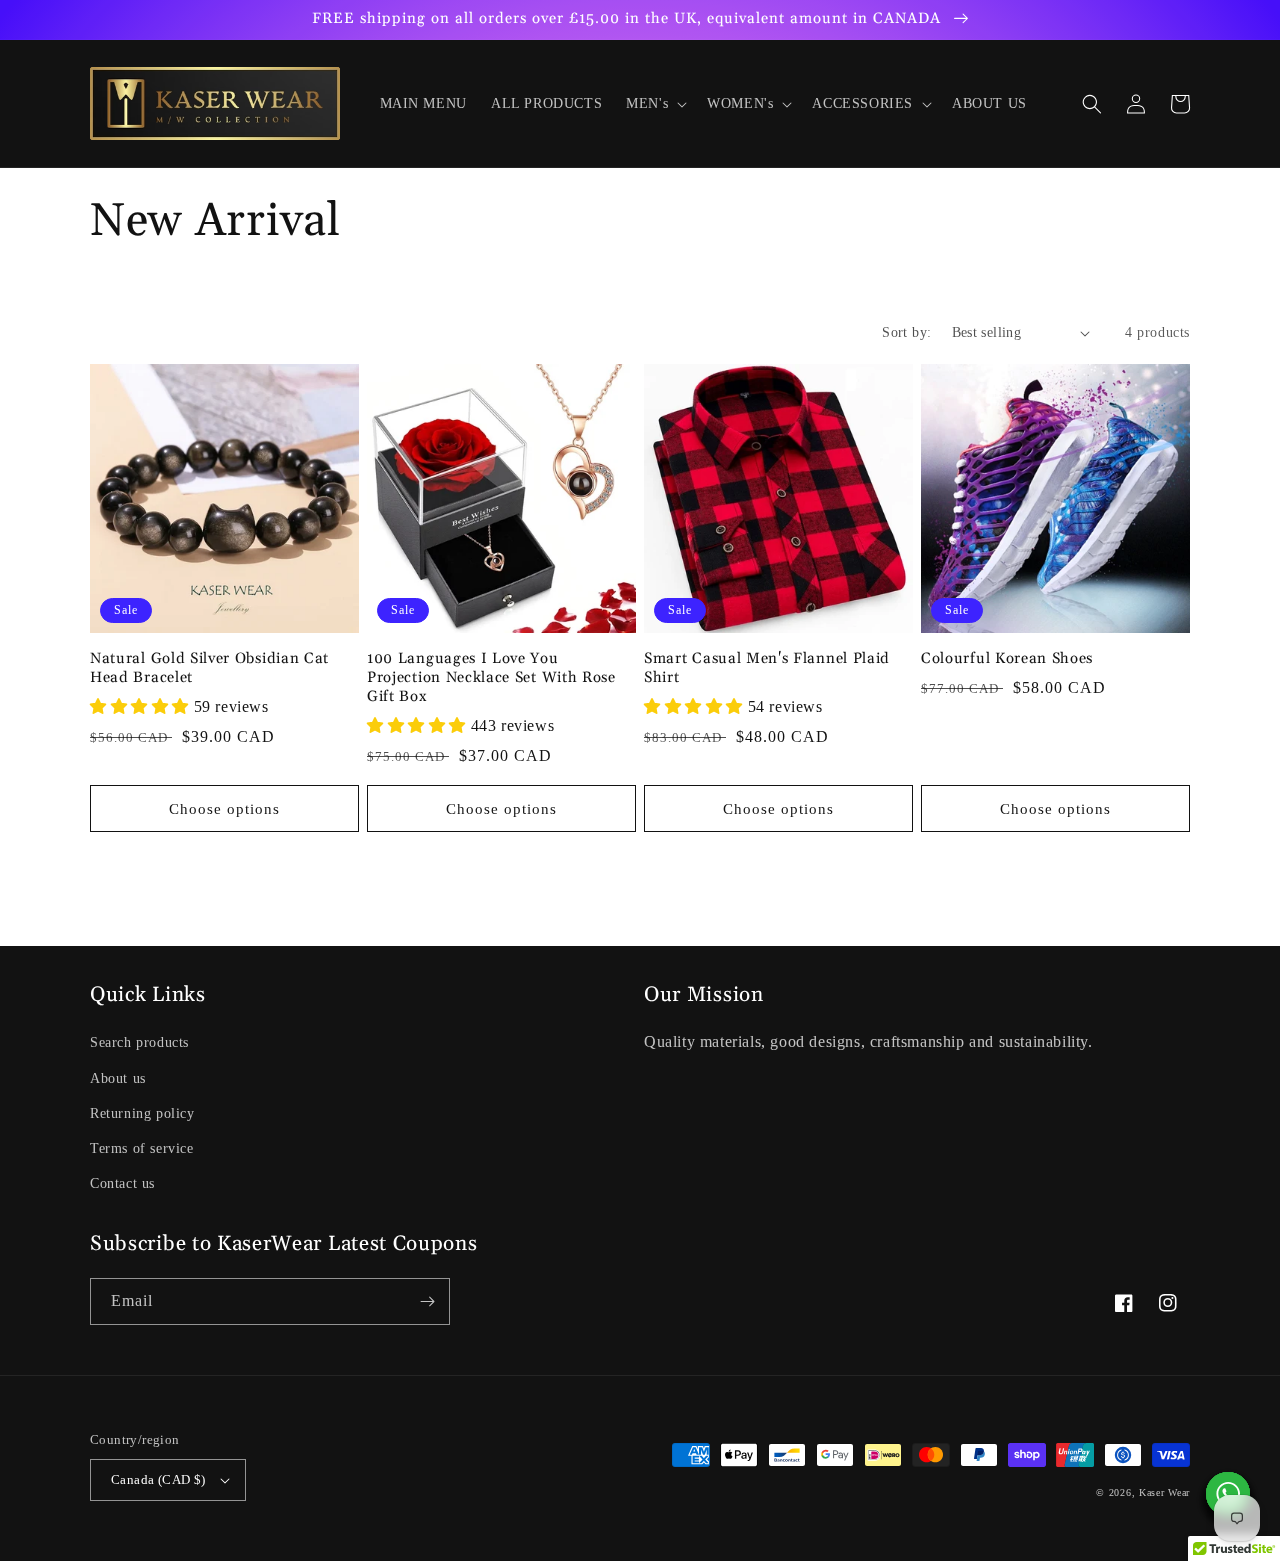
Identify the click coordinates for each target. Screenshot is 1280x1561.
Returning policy (142, 1113)
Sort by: (906, 332)
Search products (139, 1042)
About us (118, 1078)
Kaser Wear (1164, 1492)
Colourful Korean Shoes (1007, 659)
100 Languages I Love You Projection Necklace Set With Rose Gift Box (491, 678)
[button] (654, 104)
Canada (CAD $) (158, 1479)
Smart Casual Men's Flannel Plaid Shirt (767, 668)
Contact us (122, 1183)
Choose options (224, 809)
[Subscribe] (427, 1301)
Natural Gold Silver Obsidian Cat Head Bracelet (209, 668)
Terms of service (142, 1148)
